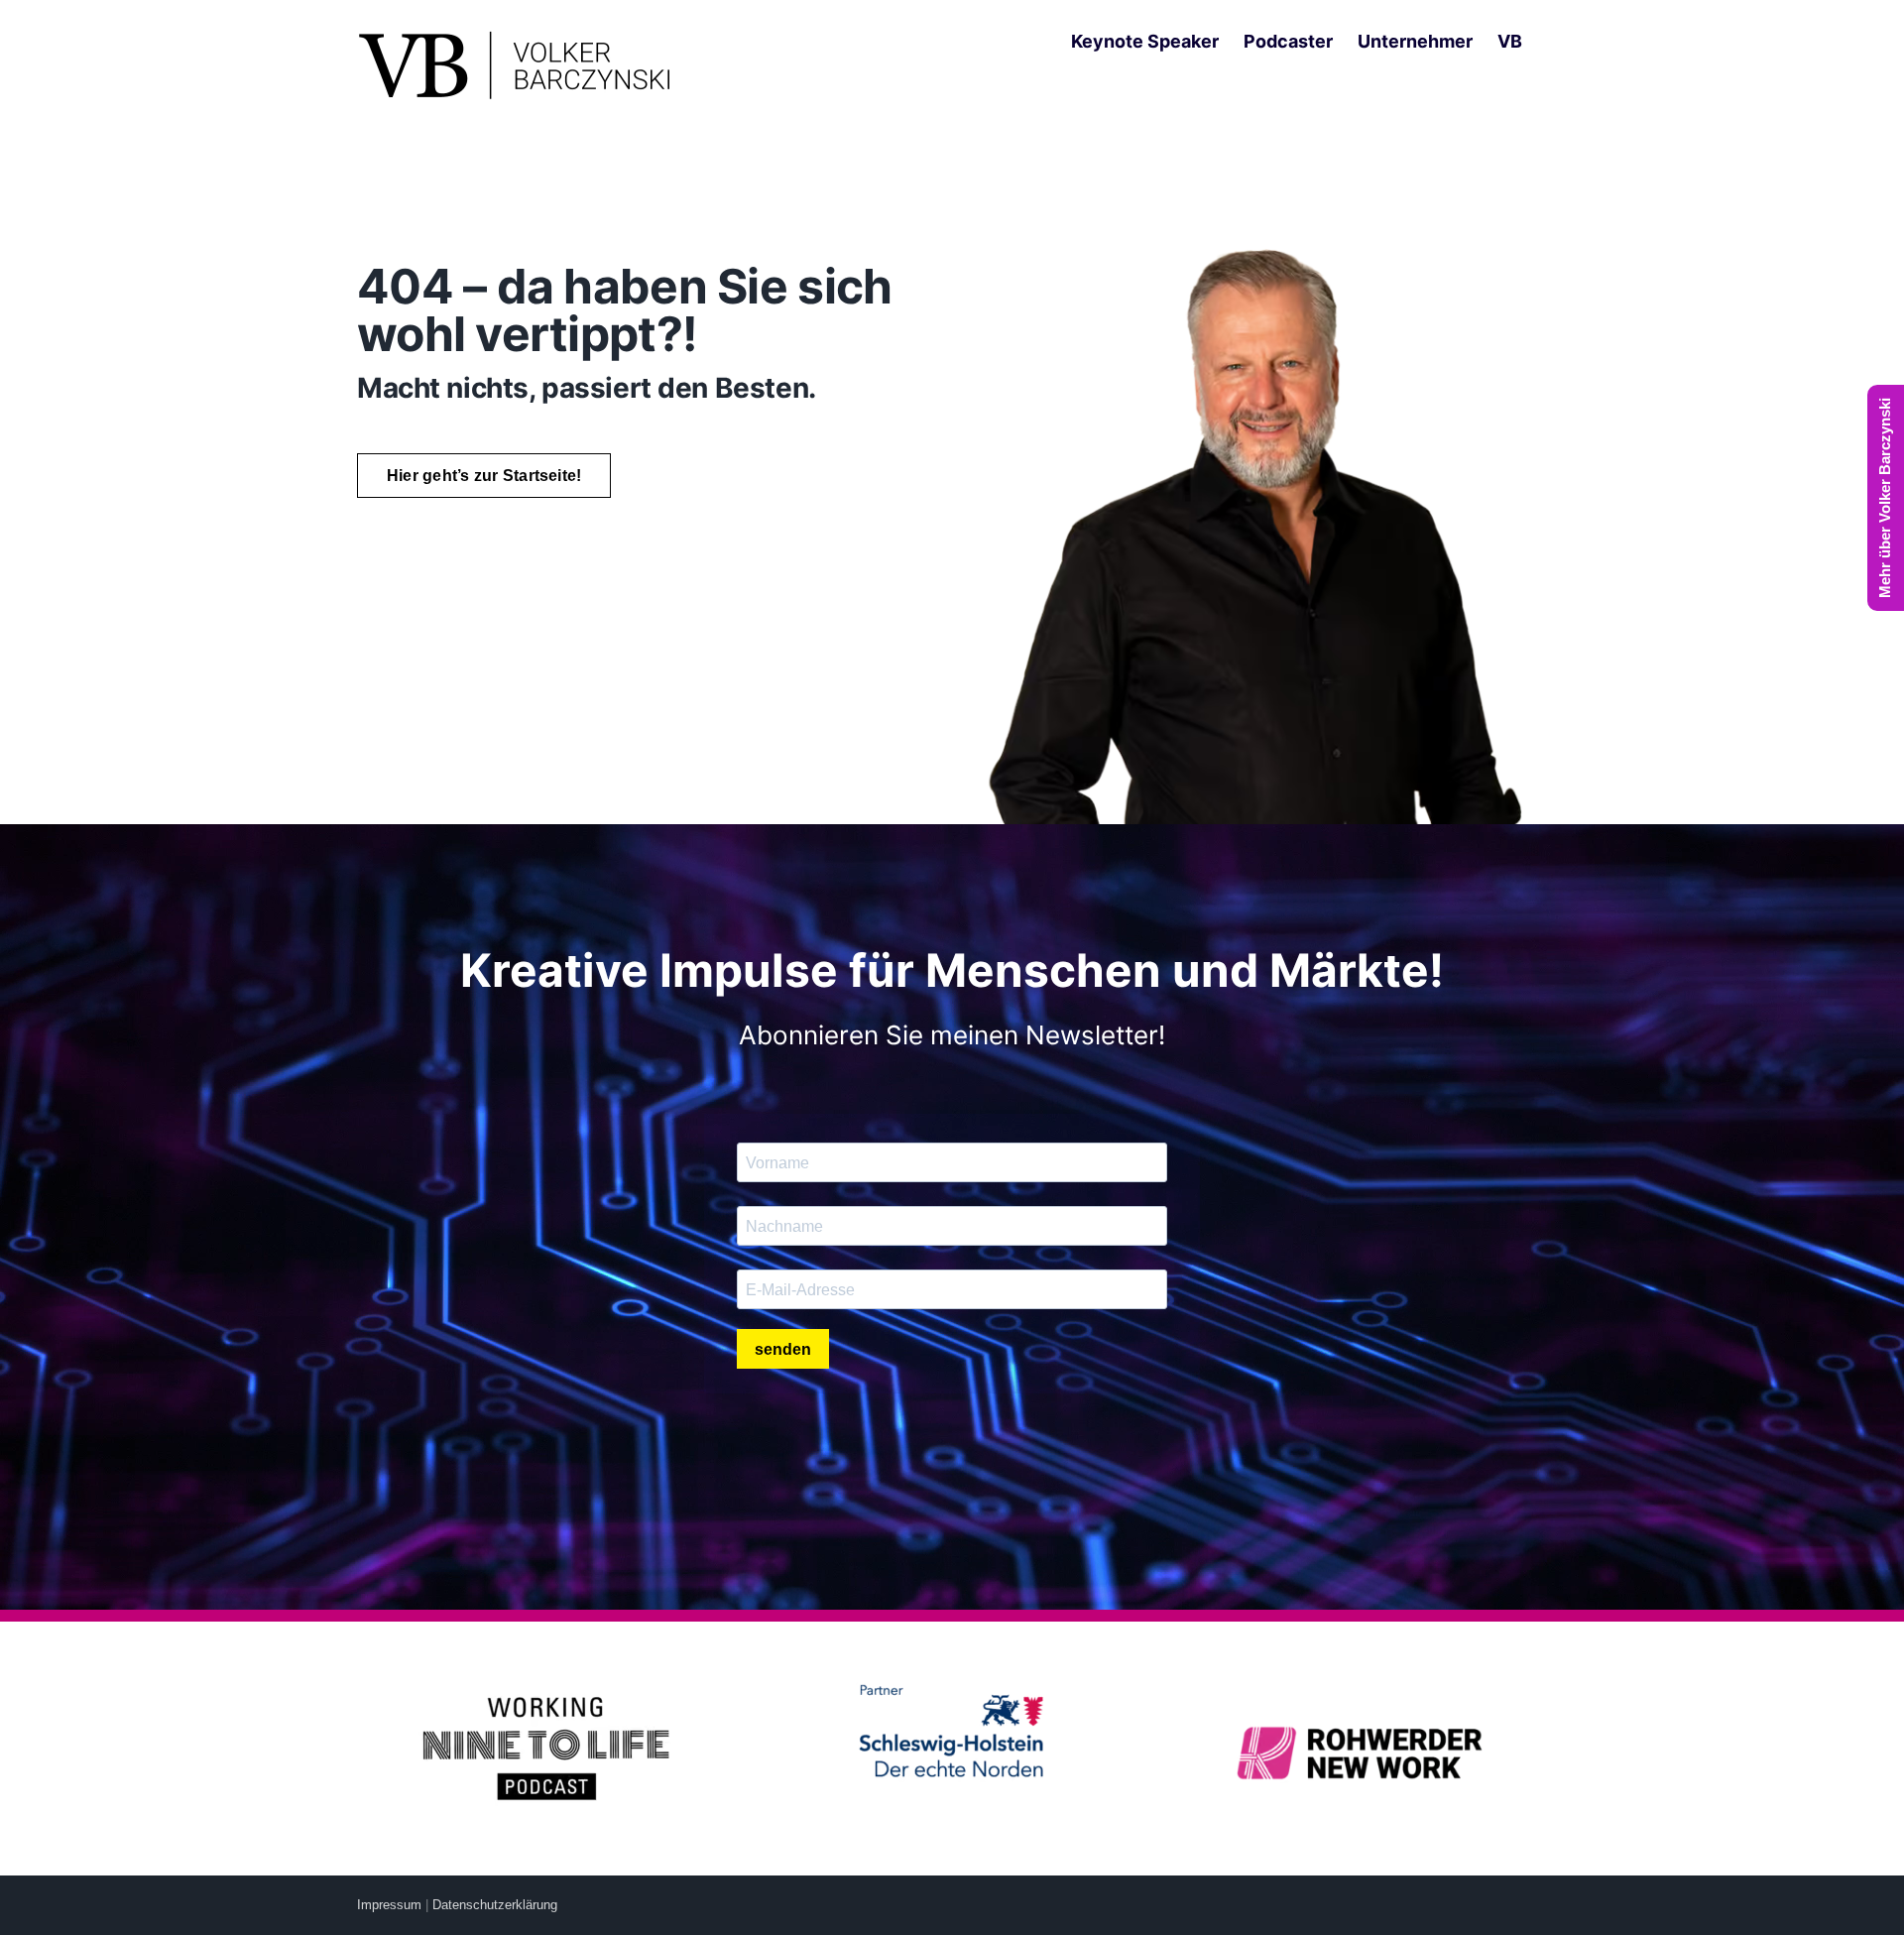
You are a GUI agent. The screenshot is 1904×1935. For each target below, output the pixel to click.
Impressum (389, 1905)
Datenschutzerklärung (495, 1905)
